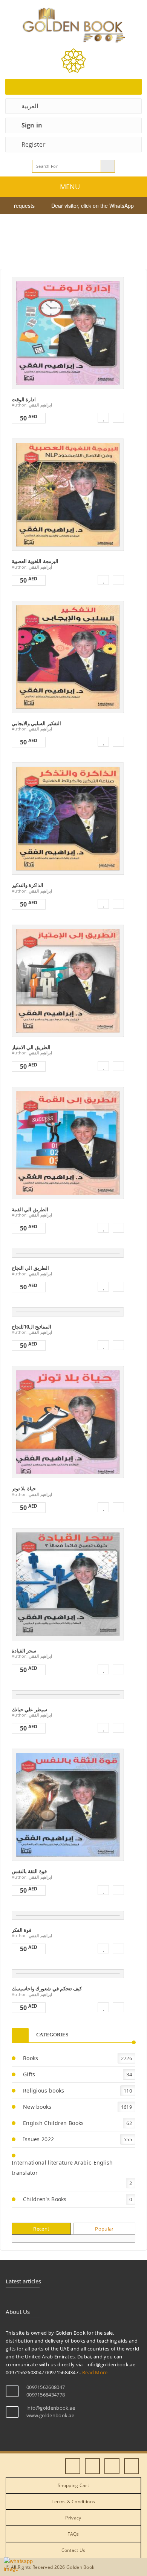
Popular (104, 2229)
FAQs (73, 2534)
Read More (65, 331)
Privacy (73, 2518)
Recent (41, 2229)
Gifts (29, 2074)
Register (34, 144)
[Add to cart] (118, 418)
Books (31, 2058)
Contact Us (73, 2550)
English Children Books (54, 2123)
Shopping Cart (73, 2485)
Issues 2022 (38, 2139)
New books (37, 2107)
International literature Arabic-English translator (62, 2168)
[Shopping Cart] (73, 87)
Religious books (44, 2090)
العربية (30, 106)
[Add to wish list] (103, 418)
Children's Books (45, 2199)
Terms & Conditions (73, 2502)
